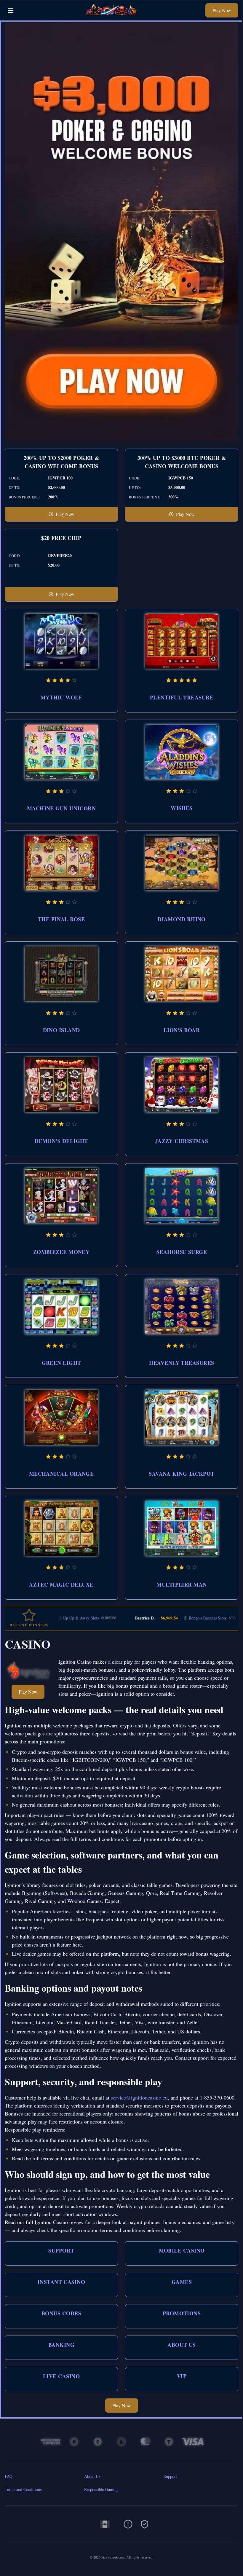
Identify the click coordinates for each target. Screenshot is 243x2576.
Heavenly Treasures (182, 1363)
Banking (61, 2345)
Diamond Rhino (182, 919)
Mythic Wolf (61, 697)
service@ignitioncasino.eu (139, 2097)
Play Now (222, 10)
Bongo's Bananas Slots (171, 1618)
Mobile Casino (182, 2250)
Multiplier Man (182, 1585)
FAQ (9, 2476)
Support (61, 2250)
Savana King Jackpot (182, 1474)
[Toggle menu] (11, 10)
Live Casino (61, 2376)
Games (182, 2282)
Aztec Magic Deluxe (61, 1585)
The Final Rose (61, 919)
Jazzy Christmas (182, 1141)
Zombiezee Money (61, 1252)
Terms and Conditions (23, 2489)
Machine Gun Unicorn (61, 808)
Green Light (61, 1363)
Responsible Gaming (101, 2489)
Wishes (182, 808)
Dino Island (61, 1030)
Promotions (182, 2313)
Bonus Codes (61, 2313)
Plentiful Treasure (182, 697)
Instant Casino (61, 2282)
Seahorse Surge (182, 1252)
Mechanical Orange (61, 1474)
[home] (111, 16)
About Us (182, 2345)
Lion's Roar (182, 1030)
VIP (182, 2376)
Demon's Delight (61, 1141)
